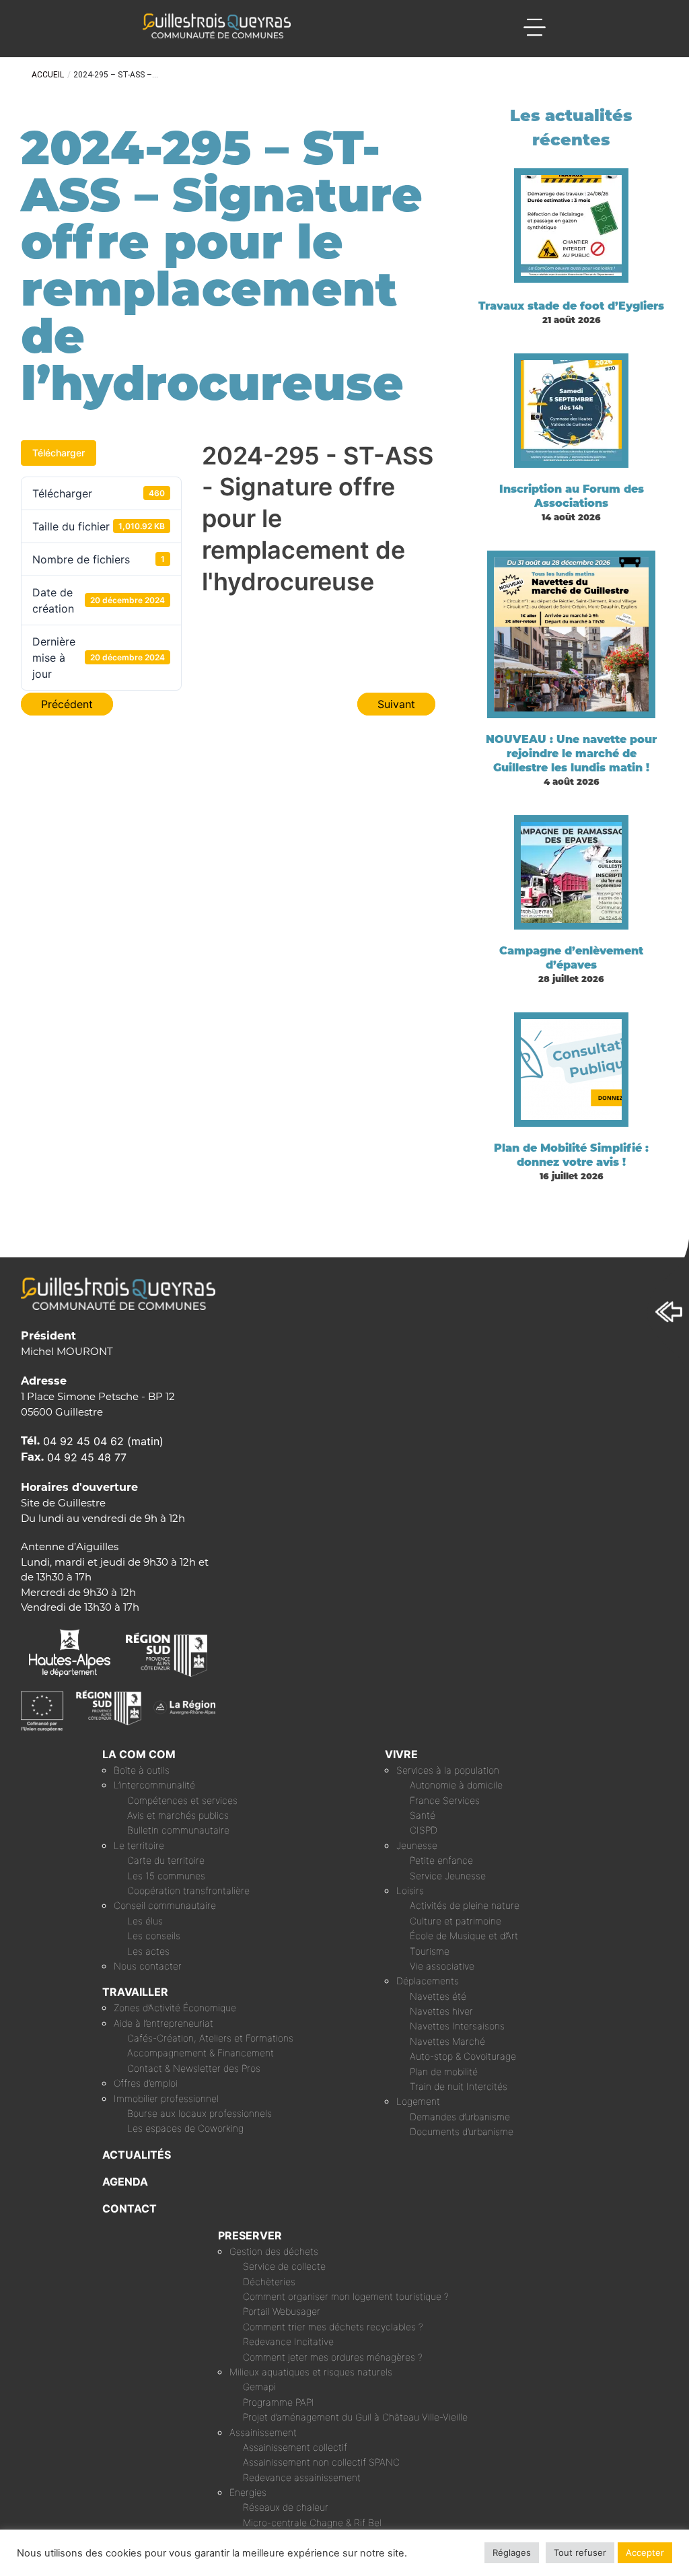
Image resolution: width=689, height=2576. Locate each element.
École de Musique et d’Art (464, 1936)
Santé (423, 1815)
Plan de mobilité (444, 2072)
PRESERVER (250, 2235)
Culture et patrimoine (456, 1921)
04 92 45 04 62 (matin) (103, 1441)
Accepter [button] (645, 2552)
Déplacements (428, 1981)
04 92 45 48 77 (87, 1457)
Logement (418, 2101)
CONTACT (130, 2208)
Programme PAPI (279, 2402)
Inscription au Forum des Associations (572, 496)
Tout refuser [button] (580, 2552)
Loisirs (410, 1890)
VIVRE (401, 1754)
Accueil (48, 75)
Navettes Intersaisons (457, 2026)
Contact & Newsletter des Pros (194, 2068)
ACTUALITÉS (137, 2155)
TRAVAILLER (135, 1992)
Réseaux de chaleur (286, 2507)
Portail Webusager (282, 2311)
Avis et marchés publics (178, 1815)
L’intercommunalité (154, 1785)
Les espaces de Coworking (185, 2128)
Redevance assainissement (302, 2477)
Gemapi (259, 2387)
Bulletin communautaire (178, 1830)
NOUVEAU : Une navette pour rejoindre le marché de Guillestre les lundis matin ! (571, 754)
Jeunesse (417, 1845)
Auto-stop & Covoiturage (463, 2056)
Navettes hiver (441, 2011)
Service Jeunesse (448, 1876)
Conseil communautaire (165, 1905)
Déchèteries (269, 2282)
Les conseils (154, 1936)
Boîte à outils (142, 1770)
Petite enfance (441, 1860)
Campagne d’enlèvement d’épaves (571, 958)
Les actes (148, 1951)
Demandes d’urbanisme (460, 2117)
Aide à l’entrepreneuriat (164, 2023)
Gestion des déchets (274, 2251)
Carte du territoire (166, 1860)
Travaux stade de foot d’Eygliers (571, 306)
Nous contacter (148, 1966)
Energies (248, 2492)
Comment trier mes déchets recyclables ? (333, 2327)
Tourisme (430, 1951)
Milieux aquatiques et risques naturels (311, 2372)
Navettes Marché (447, 2041)
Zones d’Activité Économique (175, 2008)
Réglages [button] (512, 2552)
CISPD (424, 1830)
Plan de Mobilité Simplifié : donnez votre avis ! (571, 1155)
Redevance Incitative (288, 2341)
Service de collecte (284, 2266)
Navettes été (438, 1996)
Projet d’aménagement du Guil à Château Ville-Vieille (355, 2417)
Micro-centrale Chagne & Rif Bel (312, 2522)
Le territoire (139, 1845)
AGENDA (125, 2182)
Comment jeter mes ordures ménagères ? (333, 2357)
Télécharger (59, 453)
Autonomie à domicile (456, 1785)
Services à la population (448, 1770)
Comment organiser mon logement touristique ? (346, 2296)
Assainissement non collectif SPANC (321, 2462)
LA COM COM (139, 1754)
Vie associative (442, 1966)
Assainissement (263, 2432)
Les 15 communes (166, 1876)
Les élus (145, 1921)
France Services (445, 1800)
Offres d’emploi (146, 2083)
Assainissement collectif (295, 2447)
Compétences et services (182, 1800)
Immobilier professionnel (166, 2098)
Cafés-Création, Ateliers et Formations (210, 2038)
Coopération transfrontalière (188, 1890)
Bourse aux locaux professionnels (200, 2113)
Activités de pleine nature (465, 1905)
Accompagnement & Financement (201, 2053)
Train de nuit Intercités (459, 2086)
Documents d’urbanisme (462, 2131)
